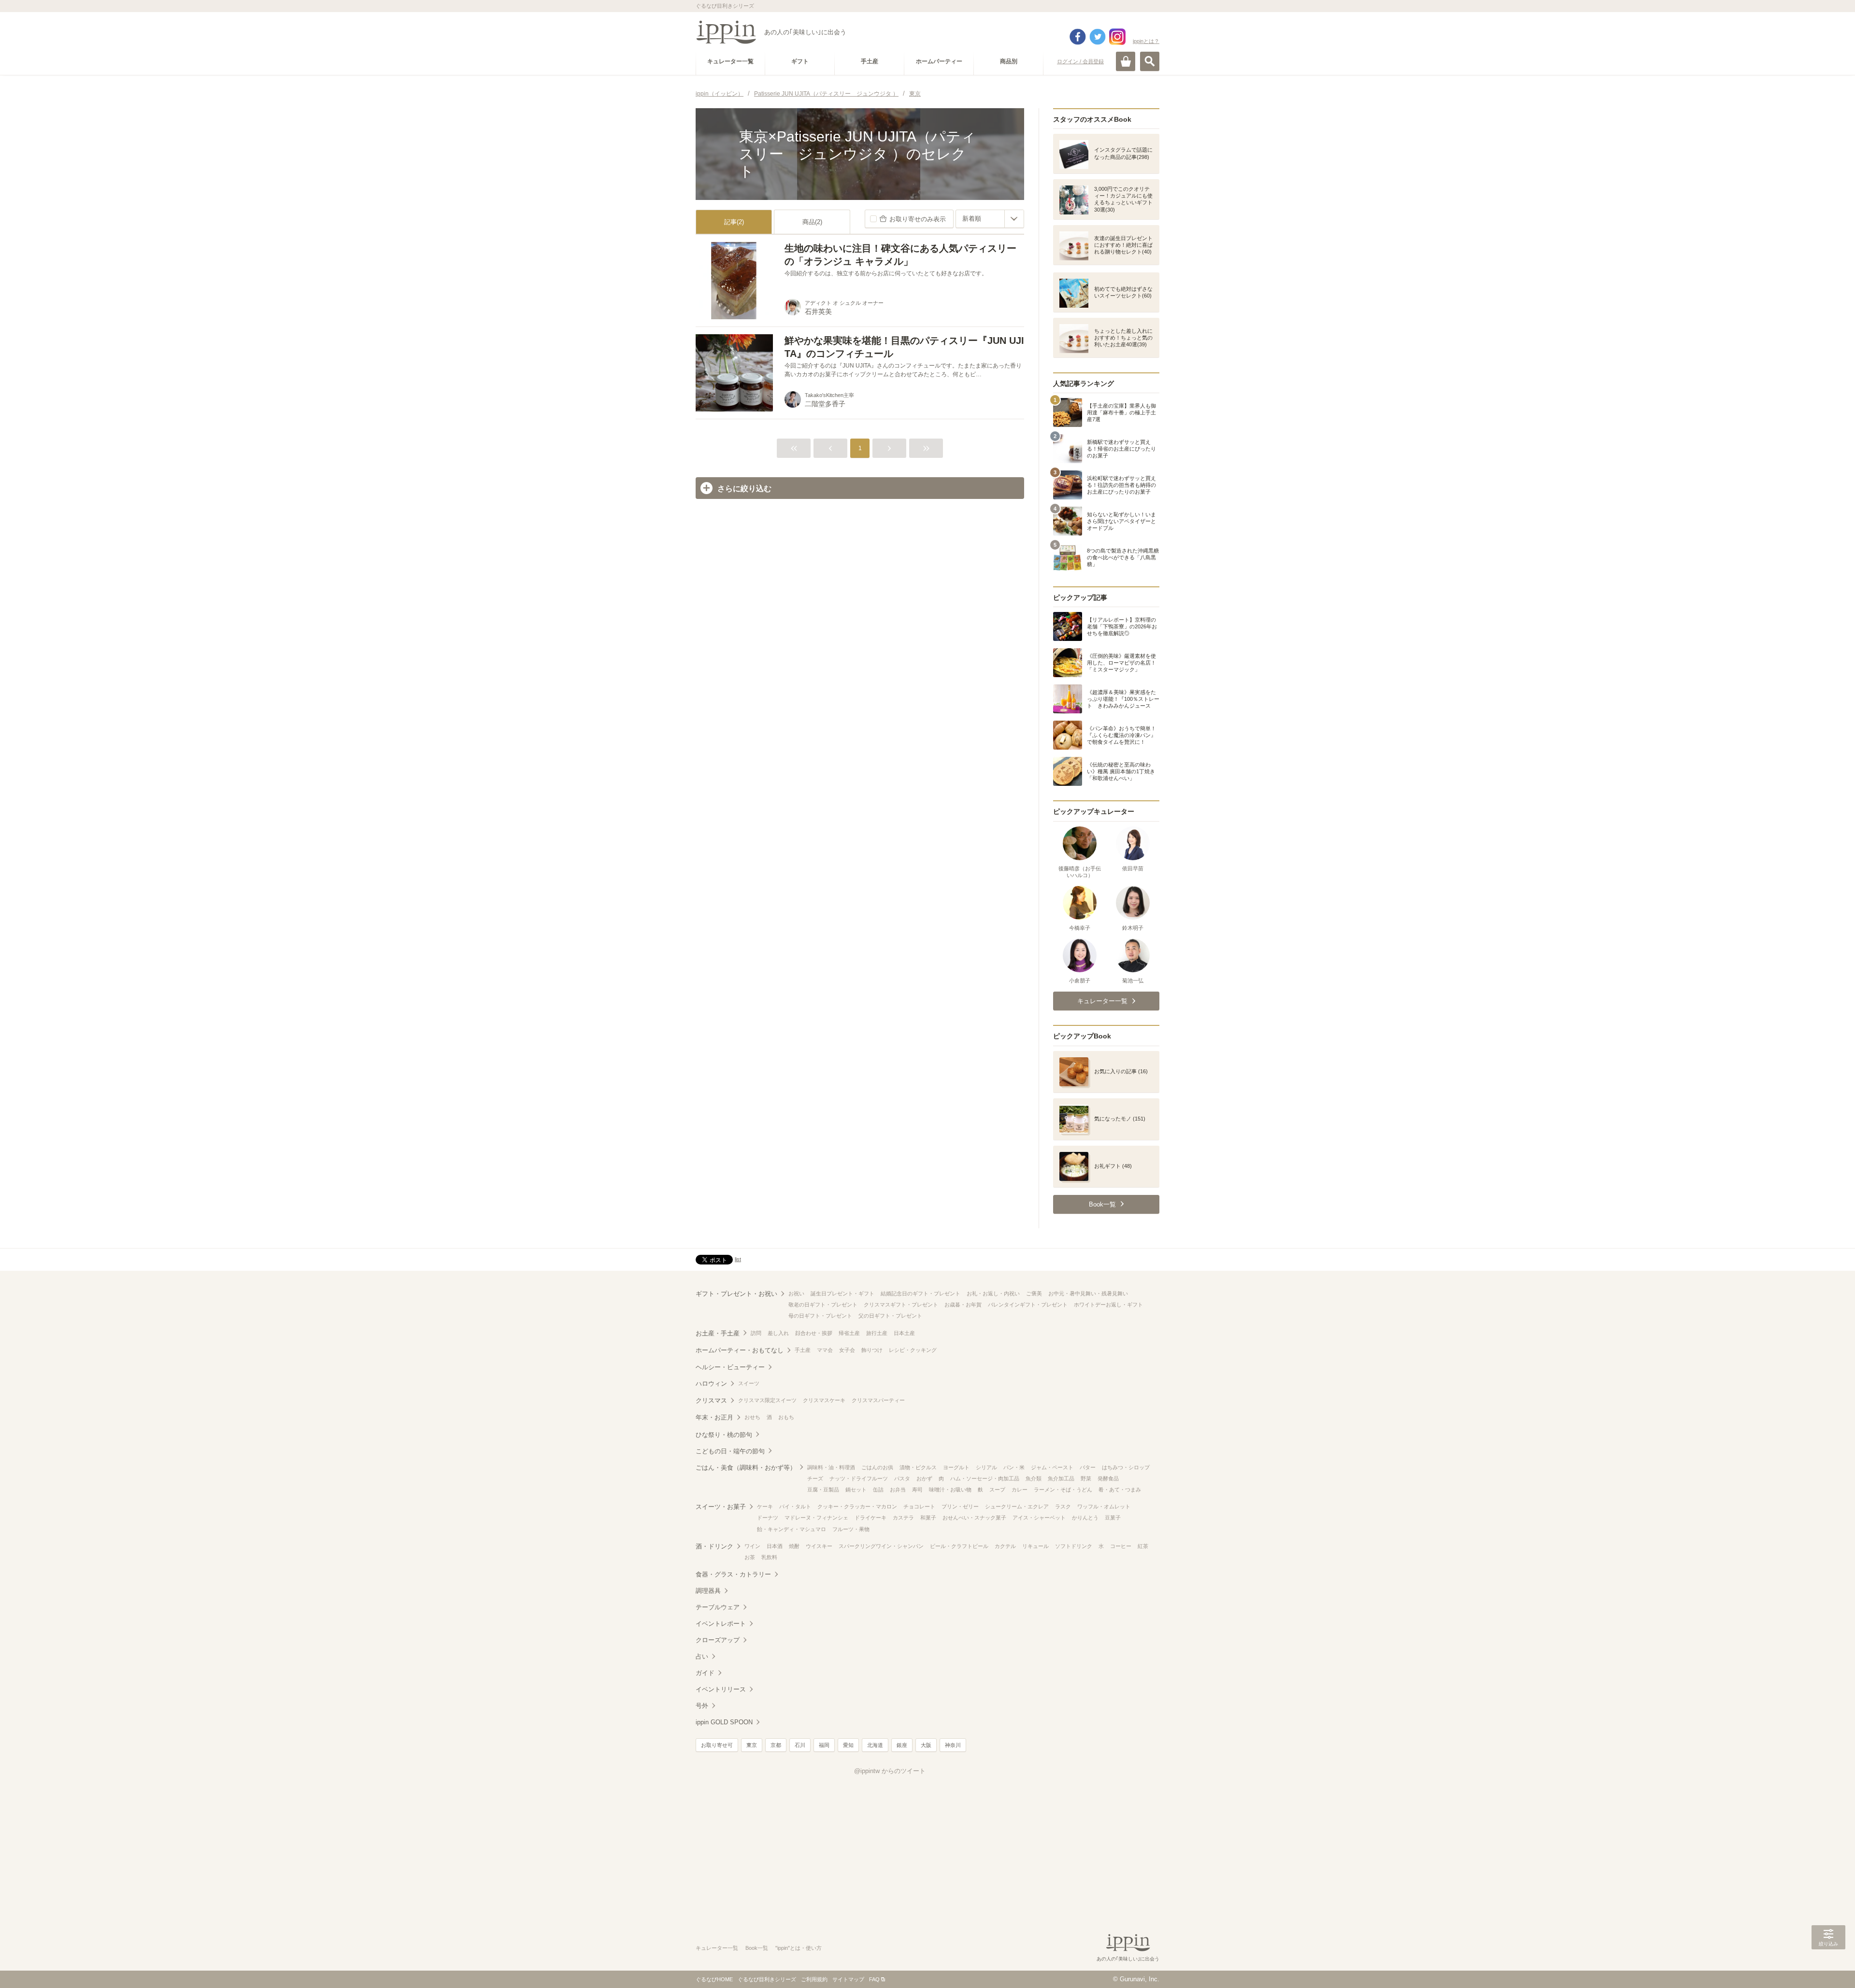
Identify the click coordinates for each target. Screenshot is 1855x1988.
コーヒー (1121, 1546)
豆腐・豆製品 (823, 1490)
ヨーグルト (956, 1467)
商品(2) (812, 222)
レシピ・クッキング (913, 1350)
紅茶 (1143, 1546)
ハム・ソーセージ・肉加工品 (985, 1478)
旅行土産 (877, 1333)
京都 (776, 1745)
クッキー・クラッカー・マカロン (857, 1506)
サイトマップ (848, 1979)
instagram (1117, 37)
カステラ (903, 1518)
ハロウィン (711, 1384)
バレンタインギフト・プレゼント (1028, 1305)
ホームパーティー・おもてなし (740, 1350)
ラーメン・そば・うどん (1063, 1490)
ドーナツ (768, 1518)
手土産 (803, 1350)
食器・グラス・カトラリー (733, 1574)
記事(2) (734, 222)
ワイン (752, 1546)
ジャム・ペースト (1052, 1467)
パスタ (902, 1478)
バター (1088, 1467)
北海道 (875, 1745)
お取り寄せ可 (717, 1745)
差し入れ (778, 1333)
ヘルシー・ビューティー (730, 1367)
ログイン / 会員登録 (1080, 61)
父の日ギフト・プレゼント (890, 1316)
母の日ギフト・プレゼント (820, 1316)
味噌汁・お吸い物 (950, 1490)
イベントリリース (721, 1689)
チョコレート (919, 1506)
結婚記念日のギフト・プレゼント (920, 1293)
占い (702, 1656)
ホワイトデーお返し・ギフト (1108, 1305)
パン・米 (1014, 1467)
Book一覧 (757, 1948)
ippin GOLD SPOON (724, 1722)
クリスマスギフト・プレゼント (901, 1305)
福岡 (824, 1745)
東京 (752, 1745)
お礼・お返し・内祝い (993, 1293)
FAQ (874, 1979)
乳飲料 (769, 1557)
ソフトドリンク (1074, 1546)
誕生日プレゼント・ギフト (842, 1293)
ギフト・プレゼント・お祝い (736, 1294)
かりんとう (1085, 1518)
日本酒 (775, 1546)
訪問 (756, 1333)
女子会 (847, 1350)
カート (1126, 61)
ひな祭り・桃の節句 (724, 1435)
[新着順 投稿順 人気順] (990, 219)
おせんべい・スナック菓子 (974, 1518)
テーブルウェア (718, 1607)
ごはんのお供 (877, 1467)
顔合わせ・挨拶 (814, 1333)
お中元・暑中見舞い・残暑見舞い (1088, 1293)
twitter (1098, 37)
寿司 (917, 1490)
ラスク (1063, 1506)
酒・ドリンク (714, 1546)
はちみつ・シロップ (1126, 1467)
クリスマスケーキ (824, 1400)
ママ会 (825, 1350)
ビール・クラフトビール (959, 1546)
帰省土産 (849, 1333)
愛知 (848, 1745)
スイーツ (749, 1383)
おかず (924, 1478)
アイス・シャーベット (1039, 1518)
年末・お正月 (714, 1417)
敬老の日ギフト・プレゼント (823, 1305)
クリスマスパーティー (878, 1400)
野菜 (1086, 1478)
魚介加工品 (1061, 1478)
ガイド (705, 1673)
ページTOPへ (1828, 1966)
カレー (1020, 1490)
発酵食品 (1108, 1478)
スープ (997, 1490)
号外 (702, 1706)
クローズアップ (718, 1640)
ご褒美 (1034, 1293)
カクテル (1005, 1546)
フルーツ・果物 (851, 1529)
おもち (786, 1417)
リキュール (1035, 1546)
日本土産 (904, 1333)
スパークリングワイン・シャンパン (881, 1546)
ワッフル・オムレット (1104, 1506)
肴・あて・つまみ (1120, 1490)
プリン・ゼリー (960, 1506)
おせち (752, 1417)
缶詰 (878, 1490)
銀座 (902, 1745)
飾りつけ (872, 1350)
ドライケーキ (870, 1518)
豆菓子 (1113, 1518)
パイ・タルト (795, 1506)
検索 (1150, 61)
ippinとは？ (1146, 41)
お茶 (750, 1557)
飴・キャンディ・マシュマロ (792, 1529)
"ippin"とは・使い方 (799, 1948)
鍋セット (856, 1490)
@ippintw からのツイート (890, 1771)
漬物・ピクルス (918, 1467)
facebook (1078, 37)
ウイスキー (819, 1546)
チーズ (815, 1478)
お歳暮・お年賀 (963, 1305)
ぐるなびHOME (714, 1979)
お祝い (796, 1293)
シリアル (986, 1467)
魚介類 (1034, 1478)
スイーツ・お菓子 (721, 1507)
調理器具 (708, 1591)
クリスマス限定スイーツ (767, 1400)
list (738, 1259)
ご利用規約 (814, 1979)
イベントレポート (721, 1624)
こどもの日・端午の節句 (730, 1451)
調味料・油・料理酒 (831, 1467)
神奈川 (953, 1745)
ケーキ (765, 1506)
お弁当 (898, 1490)
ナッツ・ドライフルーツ (859, 1478)
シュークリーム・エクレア (1017, 1506)
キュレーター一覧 (717, 1948)
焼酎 (794, 1546)
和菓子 (928, 1518)
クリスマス (711, 1400)
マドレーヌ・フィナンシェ (816, 1518)
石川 (800, 1745)
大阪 (926, 1745)
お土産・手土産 (718, 1333)
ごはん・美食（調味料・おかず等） (746, 1468)
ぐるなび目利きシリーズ (767, 1979)
